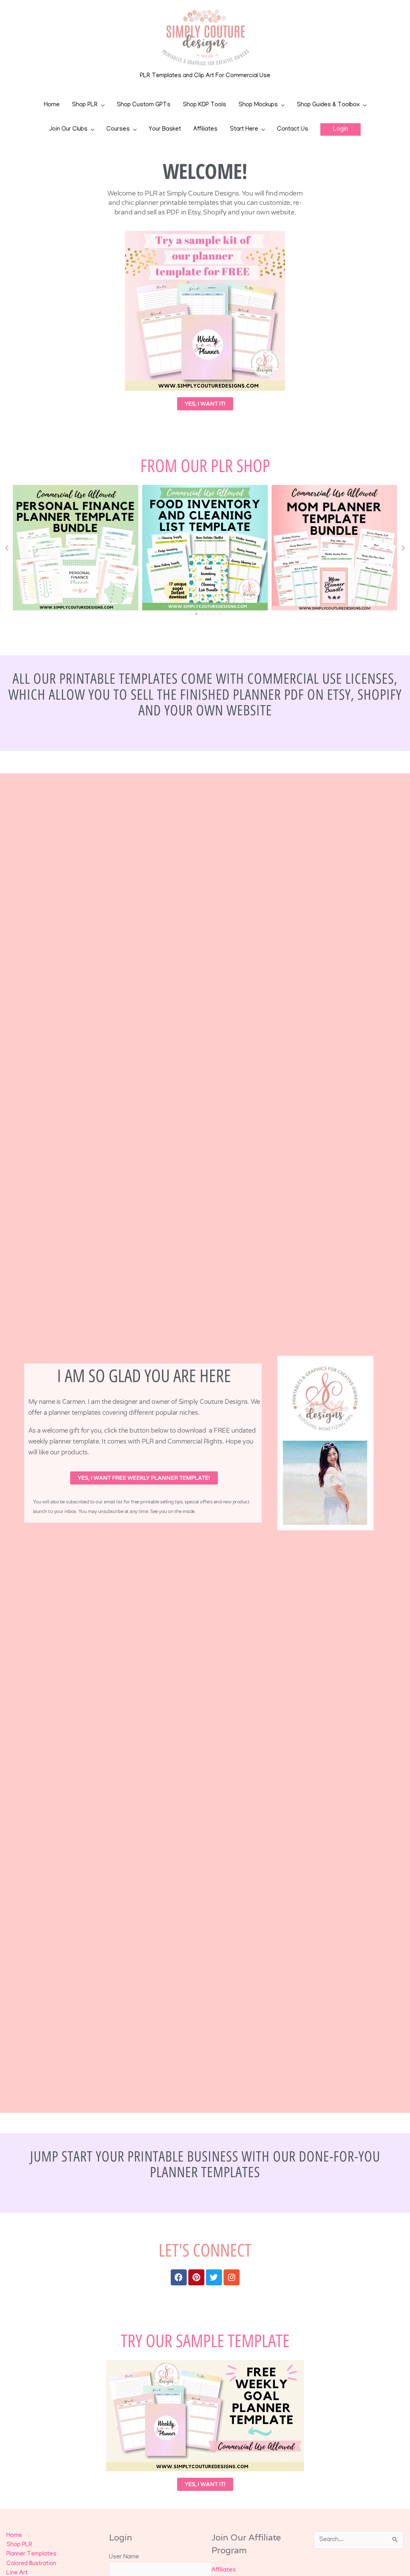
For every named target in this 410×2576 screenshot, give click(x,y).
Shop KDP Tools (204, 105)
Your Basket (165, 129)
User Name (124, 2557)
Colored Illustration (31, 2564)
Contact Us (293, 129)
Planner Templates (31, 2554)
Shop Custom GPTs (143, 105)
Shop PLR (85, 105)
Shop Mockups (258, 105)
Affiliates (205, 129)
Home (52, 105)
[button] (340, 129)
